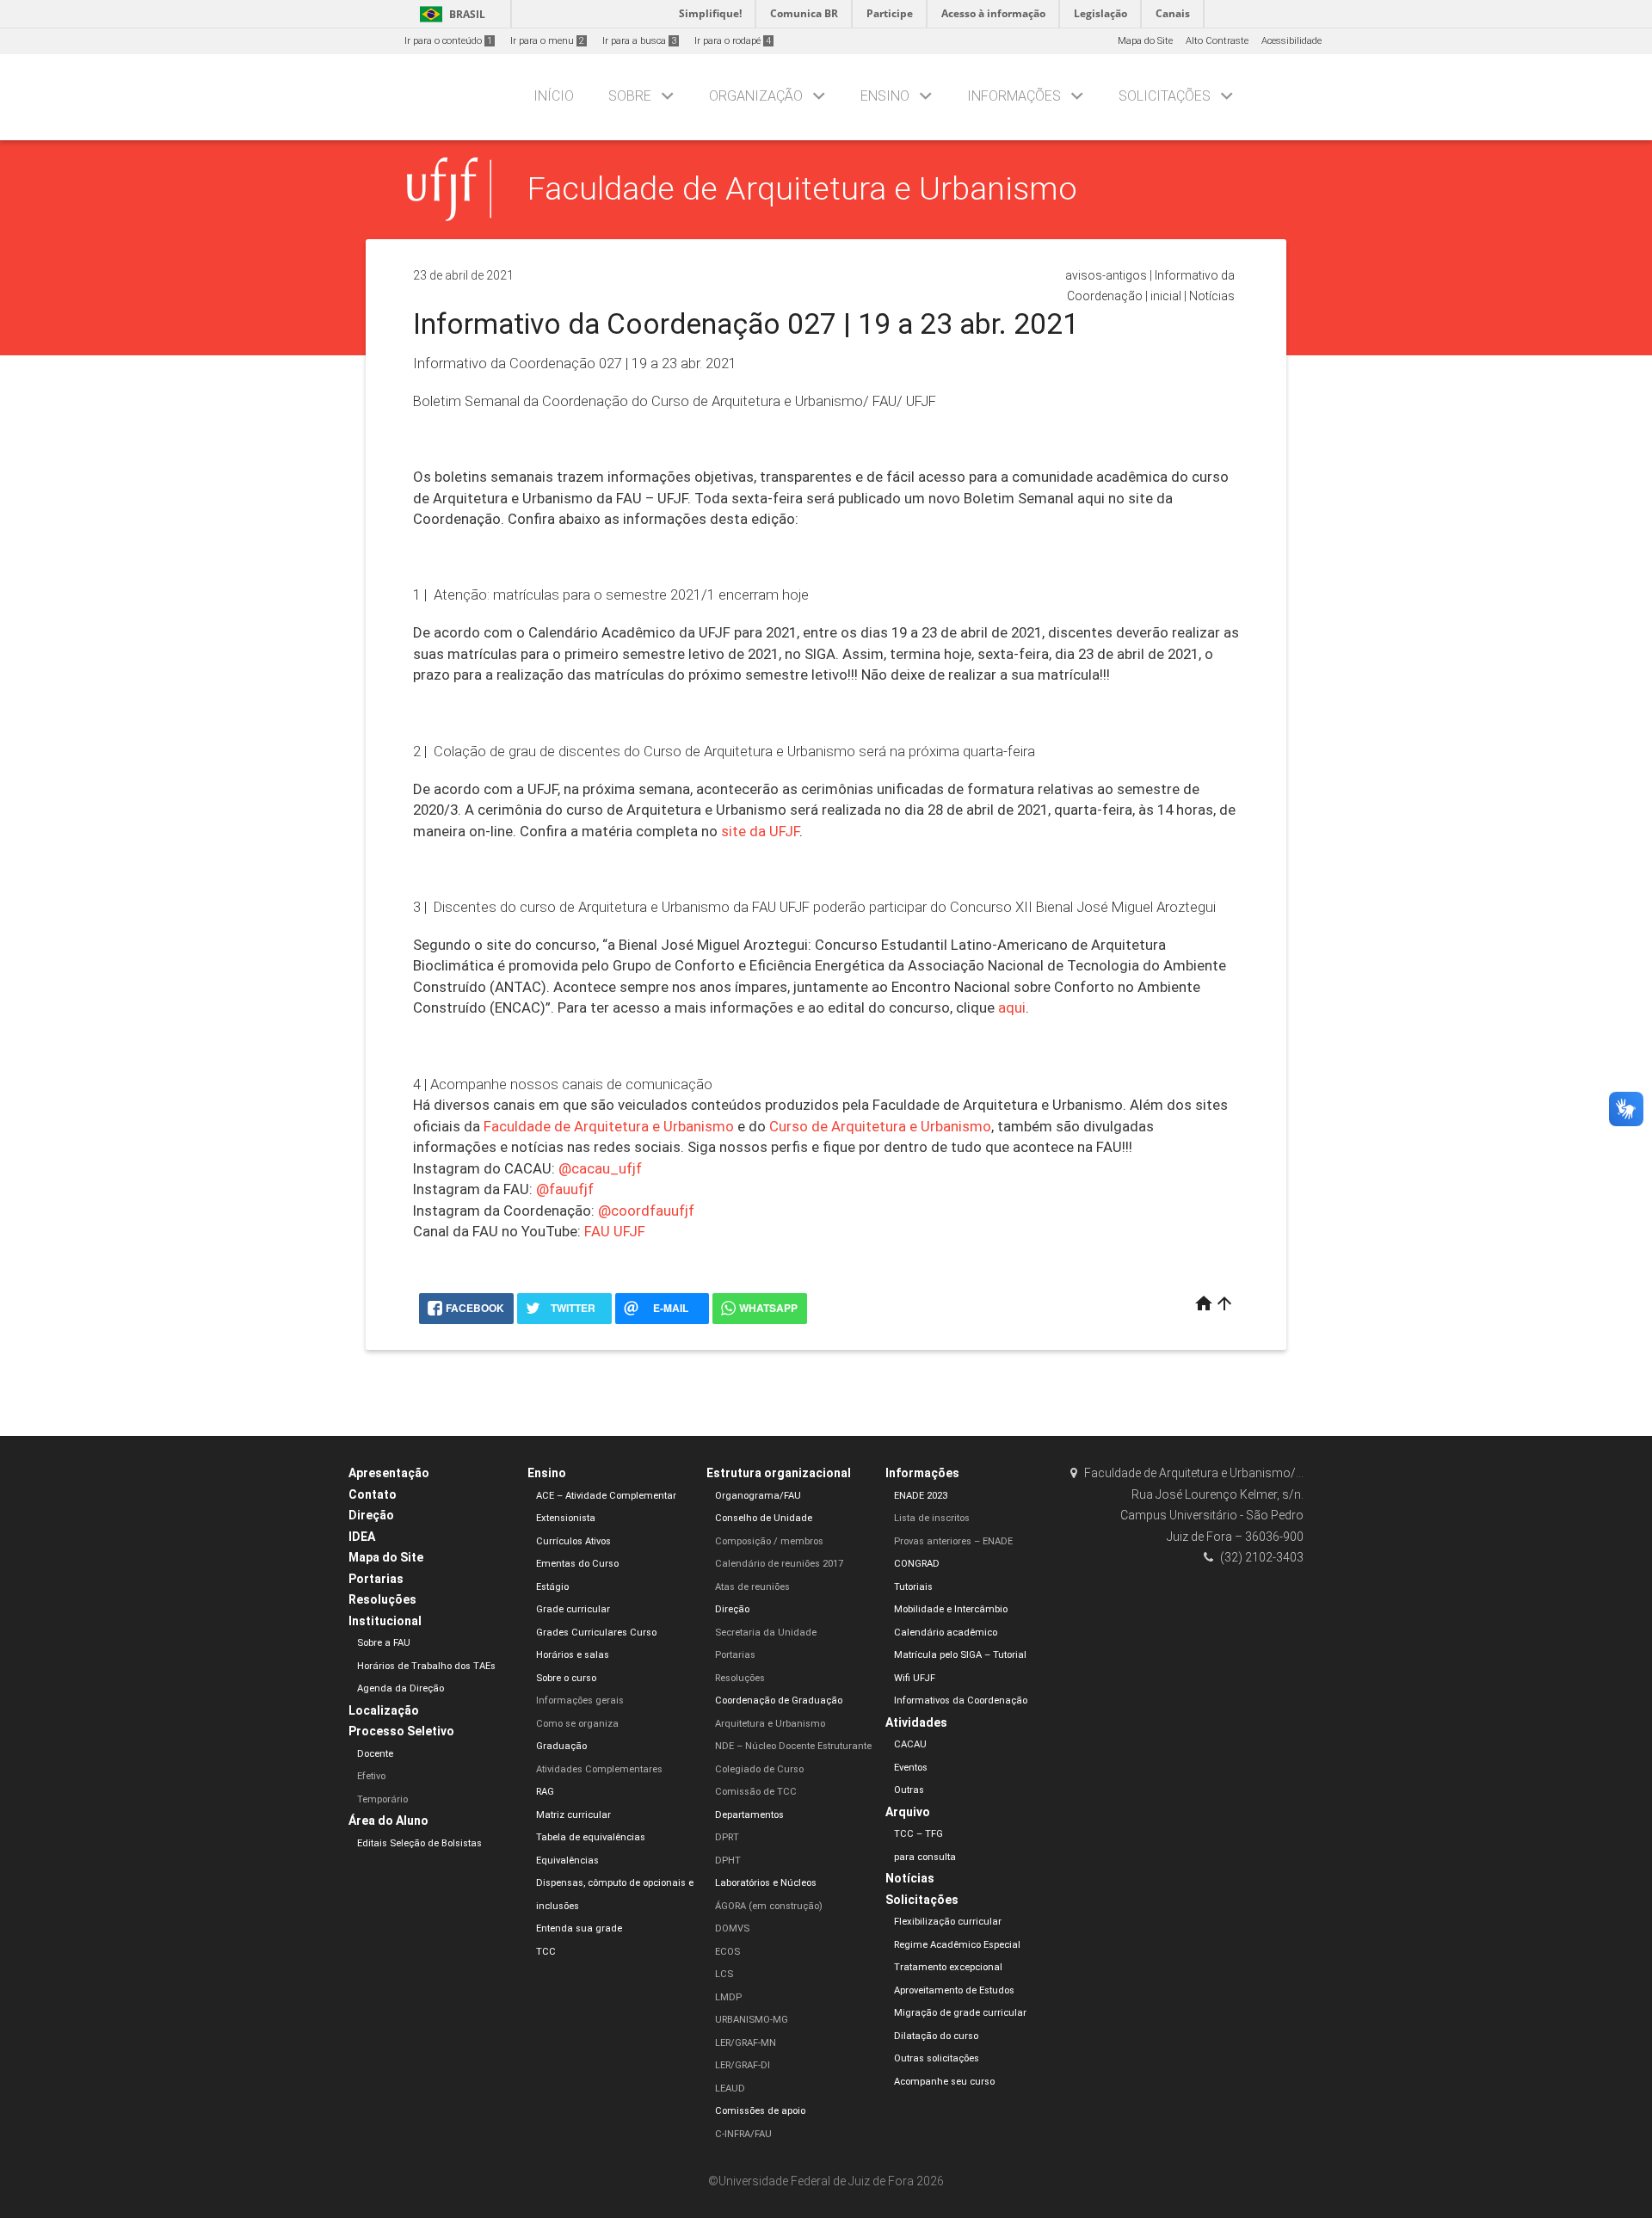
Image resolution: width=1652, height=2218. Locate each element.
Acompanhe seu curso (944, 2082)
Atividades (916, 1722)
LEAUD (730, 2089)
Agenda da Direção (401, 1688)
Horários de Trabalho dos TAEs (426, 1666)
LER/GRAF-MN (746, 2043)
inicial (1166, 296)
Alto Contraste (1217, 41)
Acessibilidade (1291, 41)
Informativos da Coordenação (961, 1700)
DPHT (728, 1861)
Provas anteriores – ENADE (953, 1541)
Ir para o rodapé (733, 41)
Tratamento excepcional (948, 1967)
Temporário (382, 1799)
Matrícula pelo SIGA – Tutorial (960, 1655)
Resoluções (382, 1599)
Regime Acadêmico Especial (957, 1945)
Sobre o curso (566, 1678)
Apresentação (389, 1473)
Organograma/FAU (758, 1496)
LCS (724, 1974)
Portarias (376, 1579)
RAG (545, 1792)
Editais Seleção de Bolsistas (419, 1843)
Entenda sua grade (579, 1928)
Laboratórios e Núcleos (766, 1883)
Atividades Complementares (599, 1769)
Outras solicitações (937, 2058)
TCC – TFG (918, 1834)
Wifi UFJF (915, 1678)
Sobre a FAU (384, 1643)
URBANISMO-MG (752, 2020)
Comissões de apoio (760, 2111)
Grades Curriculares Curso (596, 1633)
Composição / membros (769, 1541)
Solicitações (1165, 96)
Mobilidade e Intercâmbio (951, 1609)
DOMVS (732, 1928)
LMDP (728, 1997)
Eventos (911, 1768)
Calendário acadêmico (946, 1633)
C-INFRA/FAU (743, 2134)
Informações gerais (580, 1700)
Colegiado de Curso (759, 1769)
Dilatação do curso (936, 2036)
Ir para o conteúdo (448, 41)
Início (554, 96)
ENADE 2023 (921, 1496)
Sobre (630, 96)
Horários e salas (573, 1655)
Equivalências (567, 1861)
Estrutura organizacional (779, 1473)
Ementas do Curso (577, 1564)
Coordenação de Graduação (779, 1700)
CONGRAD (917, 1564)
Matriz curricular (573, 1815)
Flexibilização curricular (948, 1922)
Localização (384, 1710)
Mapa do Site (1145, 41)
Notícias (1212, 296)
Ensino (885, 96)
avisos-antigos (1106, 275)
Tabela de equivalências (591, 1837)
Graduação (561, 1746)
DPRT (727, 1837)
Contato (373, 1494)
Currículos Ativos (573, 1541)
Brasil (450, 14)
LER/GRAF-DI (743, 2065)
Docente (375, 1754)
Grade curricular (573, 1609)
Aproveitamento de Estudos (954, 1990)
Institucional (385, 1621)
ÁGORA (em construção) (769, 1906)
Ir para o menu (547, 41)
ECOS (727, 1952)
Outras (909, 1790)
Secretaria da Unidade (766, 1633)
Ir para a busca (639, 41)
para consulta (925, 1857)
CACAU (910, 1744)
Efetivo (371, 1776)
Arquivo (908, 1812)
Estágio (552, 1587)
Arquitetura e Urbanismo (770, 1724)
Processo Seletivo (401, 1731)
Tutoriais (913, 1587)
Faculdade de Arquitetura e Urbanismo (802, 188)
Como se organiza (577, 1724)
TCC (546, 1952)
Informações (1014, 96)
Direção (371, 1515)
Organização (756, 96)
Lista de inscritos (932, 1518)
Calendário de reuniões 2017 (779, 1564)
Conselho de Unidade (764, 1518)
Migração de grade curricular (960, 2013)
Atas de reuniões (752, 1587)
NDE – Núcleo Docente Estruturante (793, 1746)
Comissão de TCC (756, 1792)
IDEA (362, 1537)
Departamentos (749, 1815)
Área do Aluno (388, 1821)
